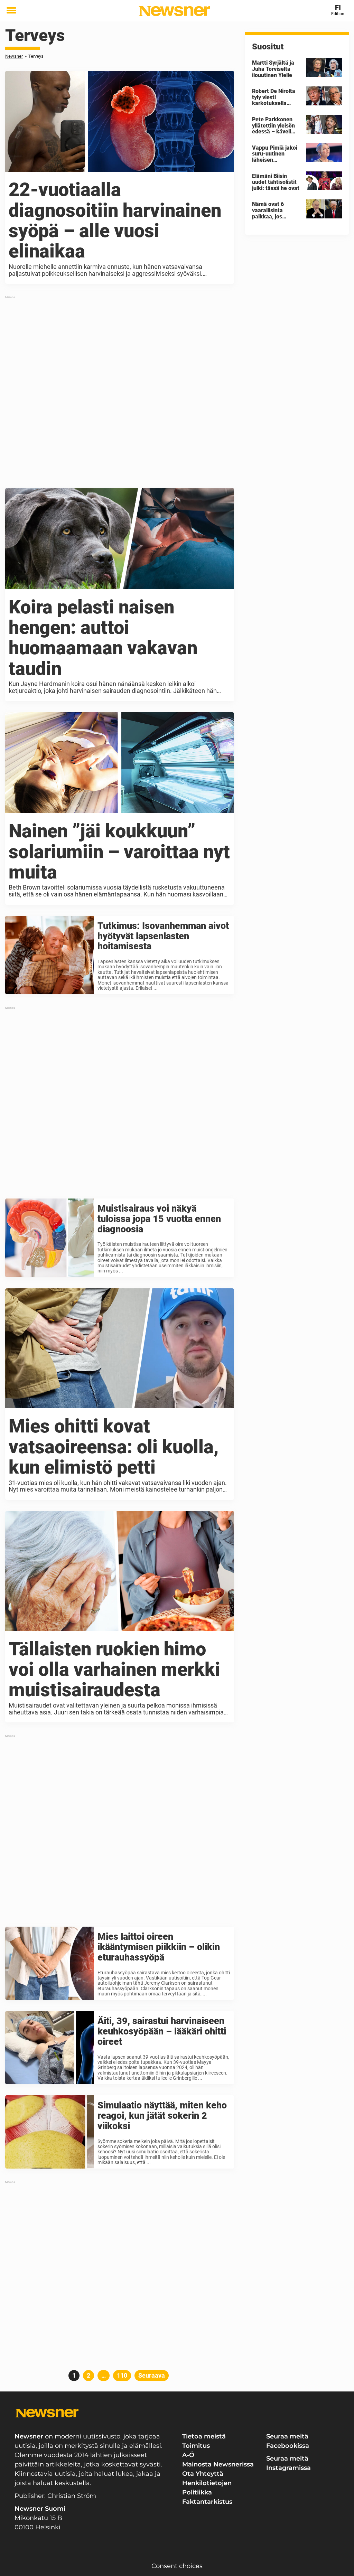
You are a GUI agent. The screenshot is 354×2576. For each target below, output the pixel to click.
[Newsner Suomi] (174, 11)
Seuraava (152, 2375)
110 (123, 2375)
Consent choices (177, 2566)
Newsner (14, 56)
